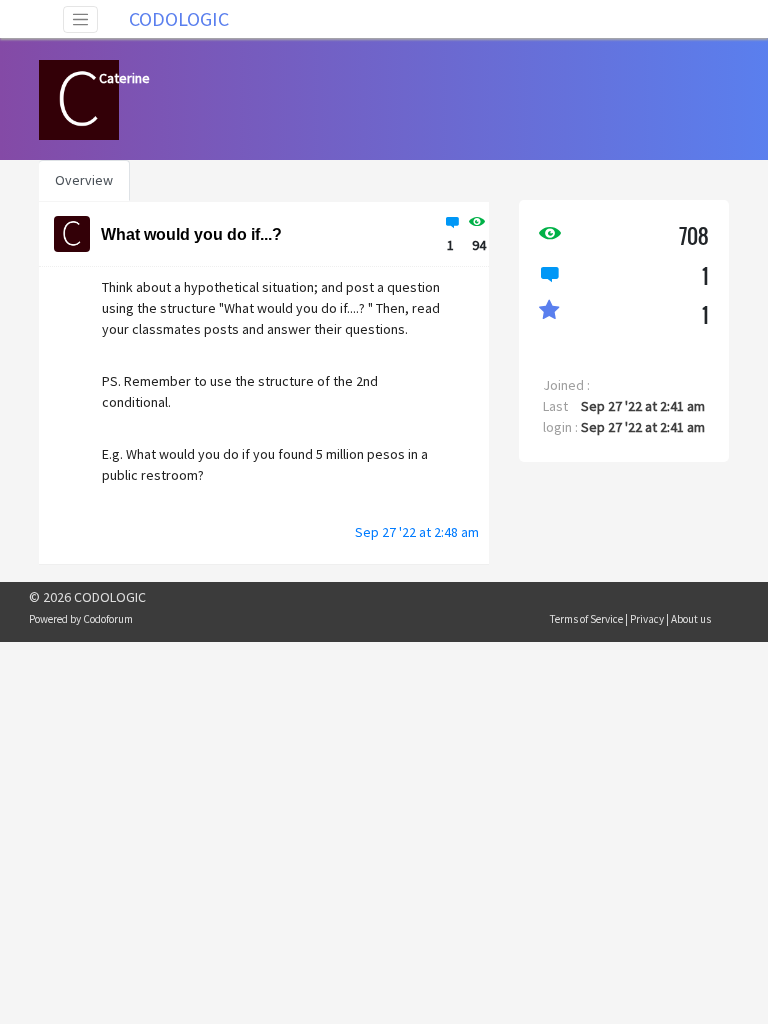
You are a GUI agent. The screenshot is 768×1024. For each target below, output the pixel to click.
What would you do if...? (191, 234)
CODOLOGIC (179, 18)
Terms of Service (586, 619)
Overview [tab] (84, 180)
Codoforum (108, 619)
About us (691, 619)
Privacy (647, 619)
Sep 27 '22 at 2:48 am (417, 532)
